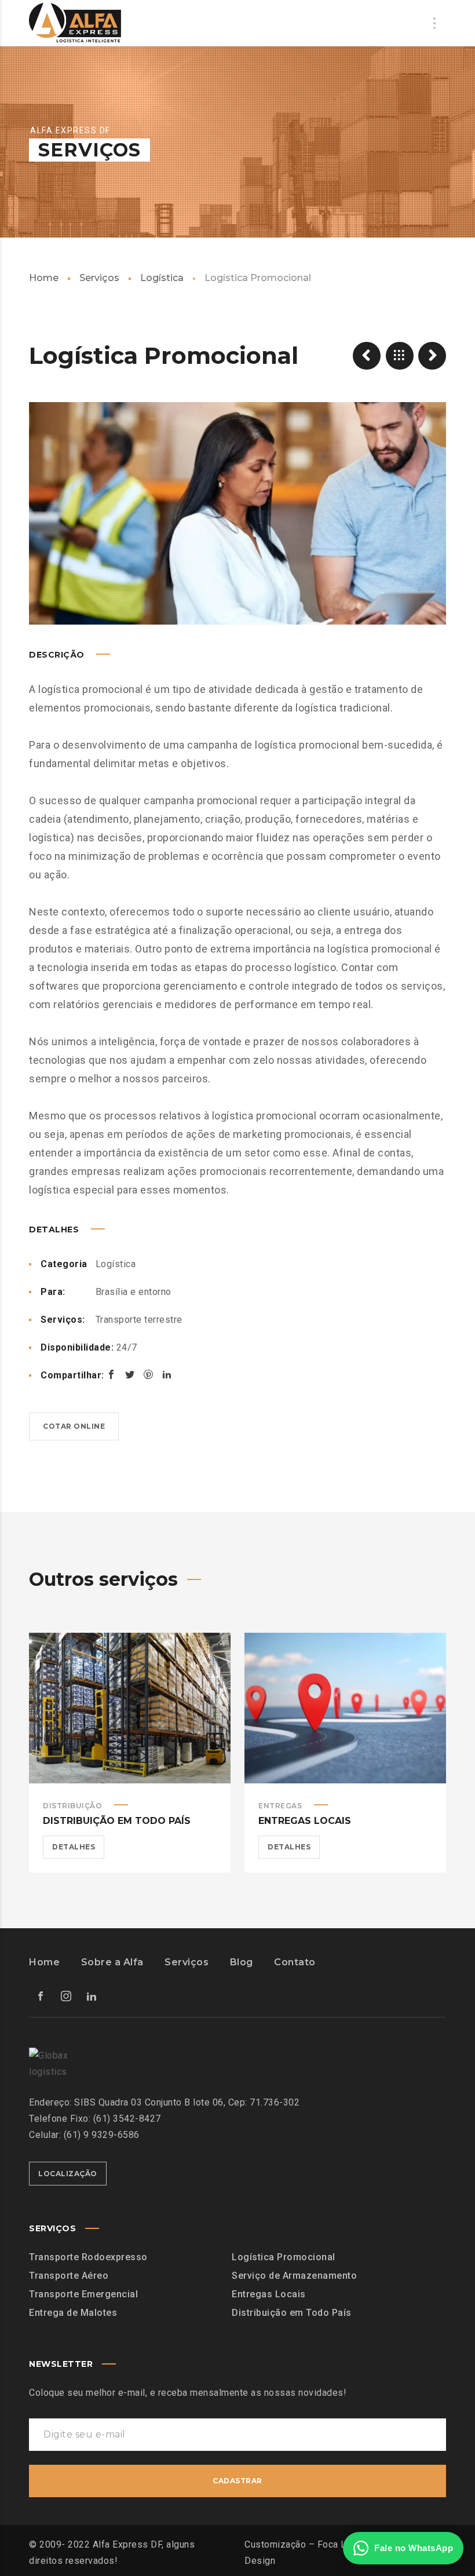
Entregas (280, 1806)
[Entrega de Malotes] (367, 356)
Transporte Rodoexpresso (88, 2257)
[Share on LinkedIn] (167, 1374)
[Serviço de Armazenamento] (432, 356)
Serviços (99, 278)
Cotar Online (74, 1426)
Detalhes (74, 1847)
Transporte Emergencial (83, 2294)
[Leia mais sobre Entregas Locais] (345, 1708)
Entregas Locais (305, 1821)
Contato (295, 1962)
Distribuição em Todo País (117, 1821)
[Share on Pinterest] (148, 1374)
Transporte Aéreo (69, 2276)
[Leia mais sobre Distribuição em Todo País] (130, 1708)
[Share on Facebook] (111, 1374)
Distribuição (72, 1806)
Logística (162, 278)
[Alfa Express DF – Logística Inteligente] (75, 23)
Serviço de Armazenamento (294, 2276)
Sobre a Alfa (112, 1962)
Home (44, 278)
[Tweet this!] (130, 1374)
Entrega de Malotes (73, 2313)
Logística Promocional (284, 2257)
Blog (242, 1962)
